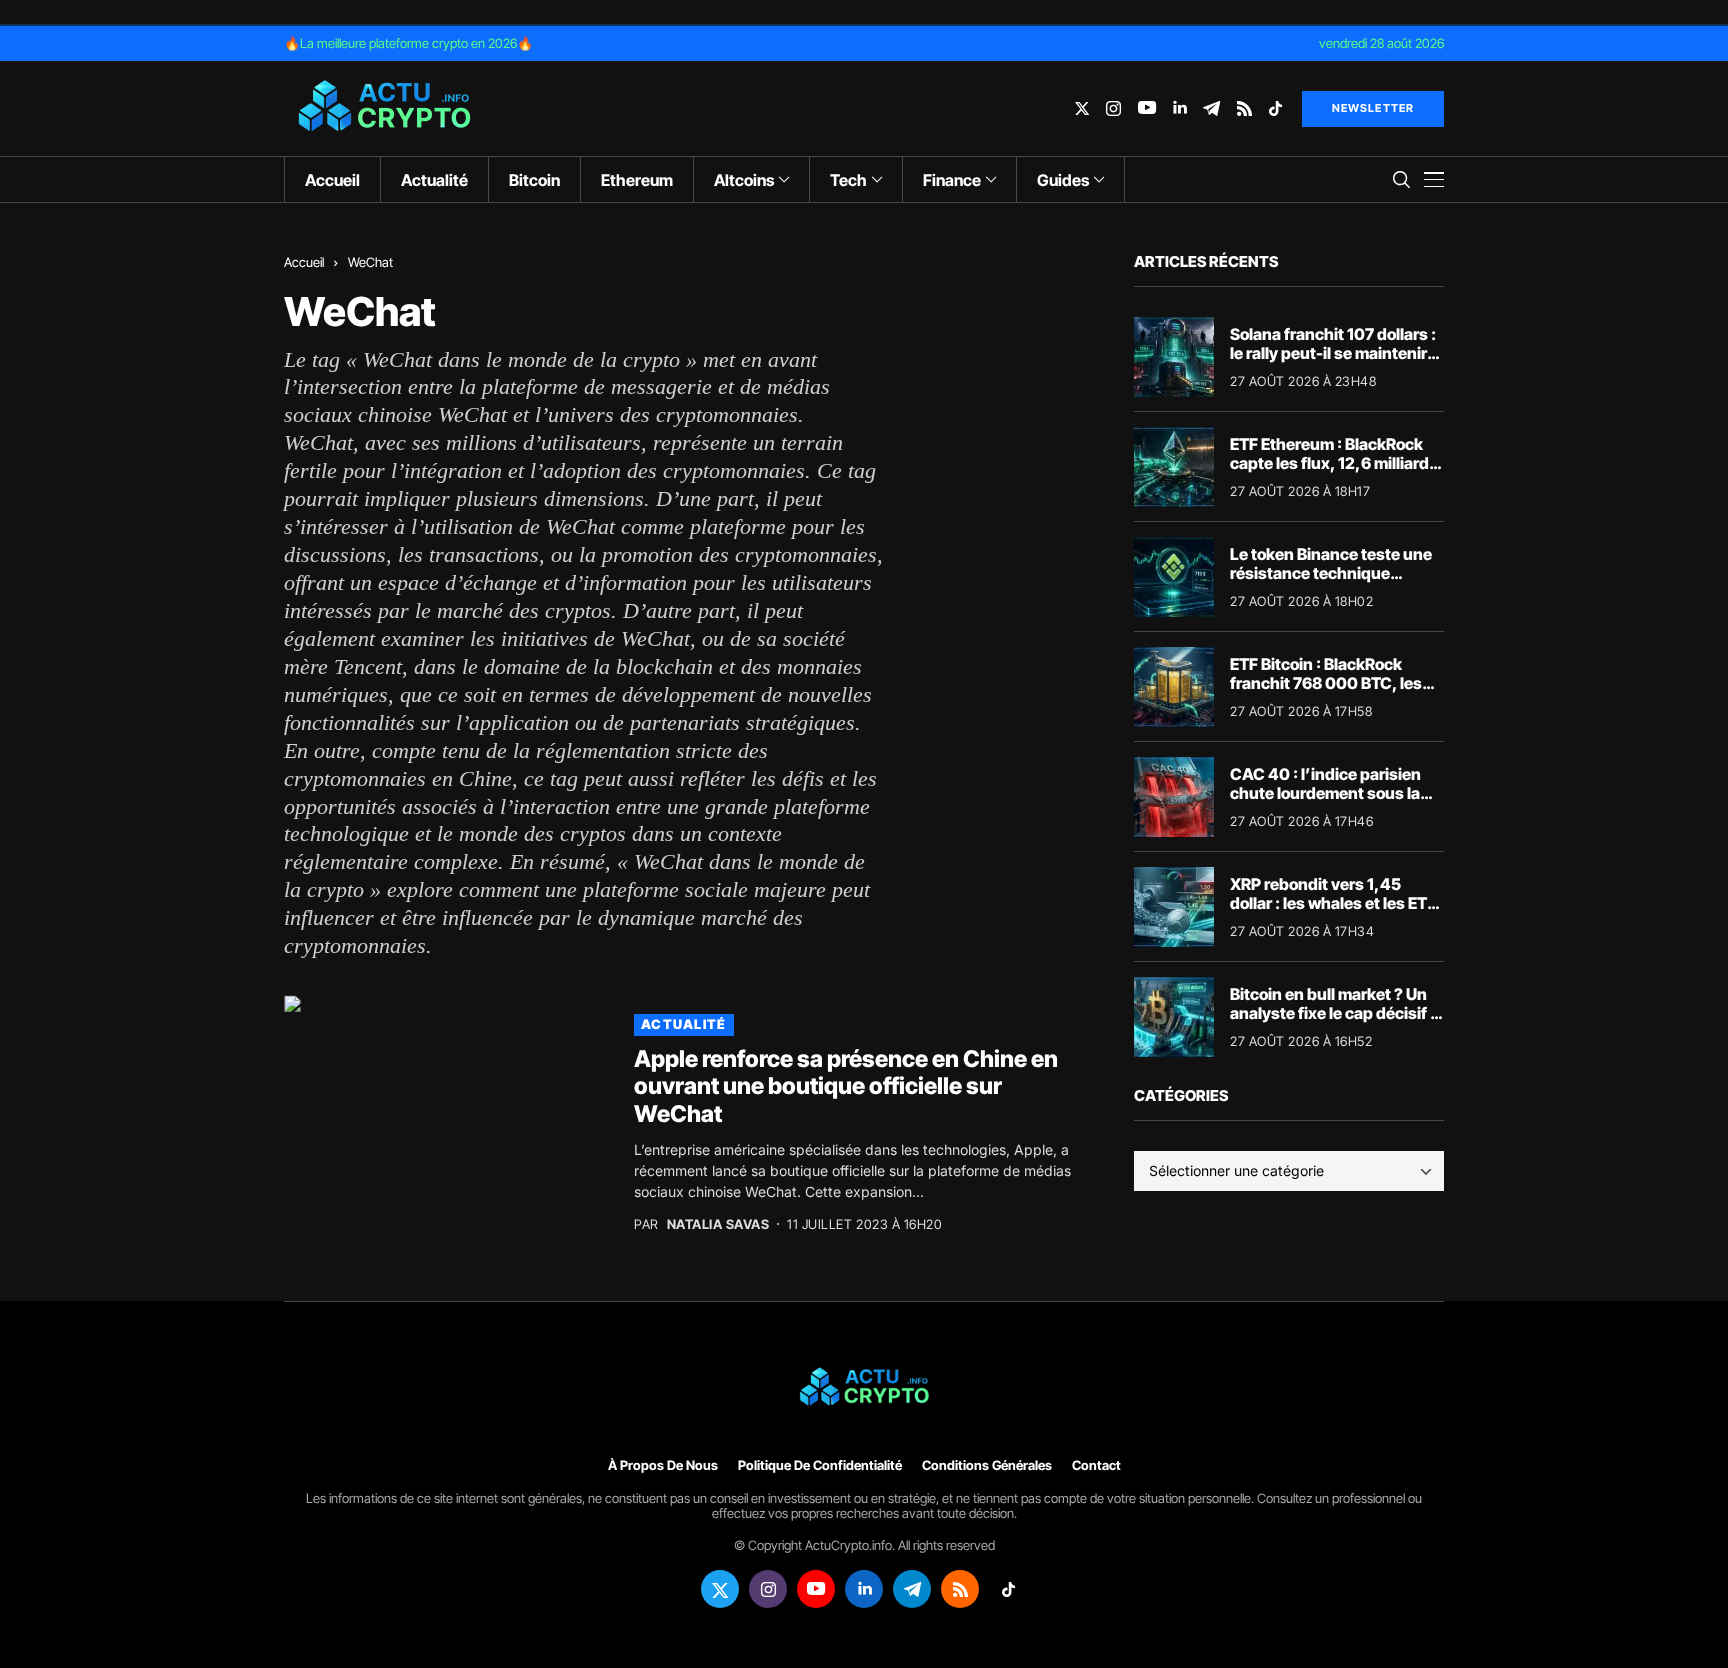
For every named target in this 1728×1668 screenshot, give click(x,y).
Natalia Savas (718, 1224)
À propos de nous (663, 1465)
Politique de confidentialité (820, 1465)
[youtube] (1147, 108)
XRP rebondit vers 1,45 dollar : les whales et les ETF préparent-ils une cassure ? (1333, 903)
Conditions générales (987, 1465)
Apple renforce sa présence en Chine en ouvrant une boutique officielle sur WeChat (846, 1086)
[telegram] (1211, 108)
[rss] (1244, 108)
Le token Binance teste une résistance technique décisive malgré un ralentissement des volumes (1336, 583)
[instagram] (1113, 108)
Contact (1096, 1465)
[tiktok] (1275, 108)
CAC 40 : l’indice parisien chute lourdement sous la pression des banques (1325, 793)
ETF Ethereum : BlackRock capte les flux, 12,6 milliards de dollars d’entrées (1334, 463)
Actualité (684, 1024)
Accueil (304, 262)
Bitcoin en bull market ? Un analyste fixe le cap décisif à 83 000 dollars (1334, 1013)
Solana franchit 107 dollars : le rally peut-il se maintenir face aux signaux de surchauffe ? (1333, 363)
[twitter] (1082, 108)
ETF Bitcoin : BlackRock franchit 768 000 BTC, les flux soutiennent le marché (1330, 683)
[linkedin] (1179, 108)
